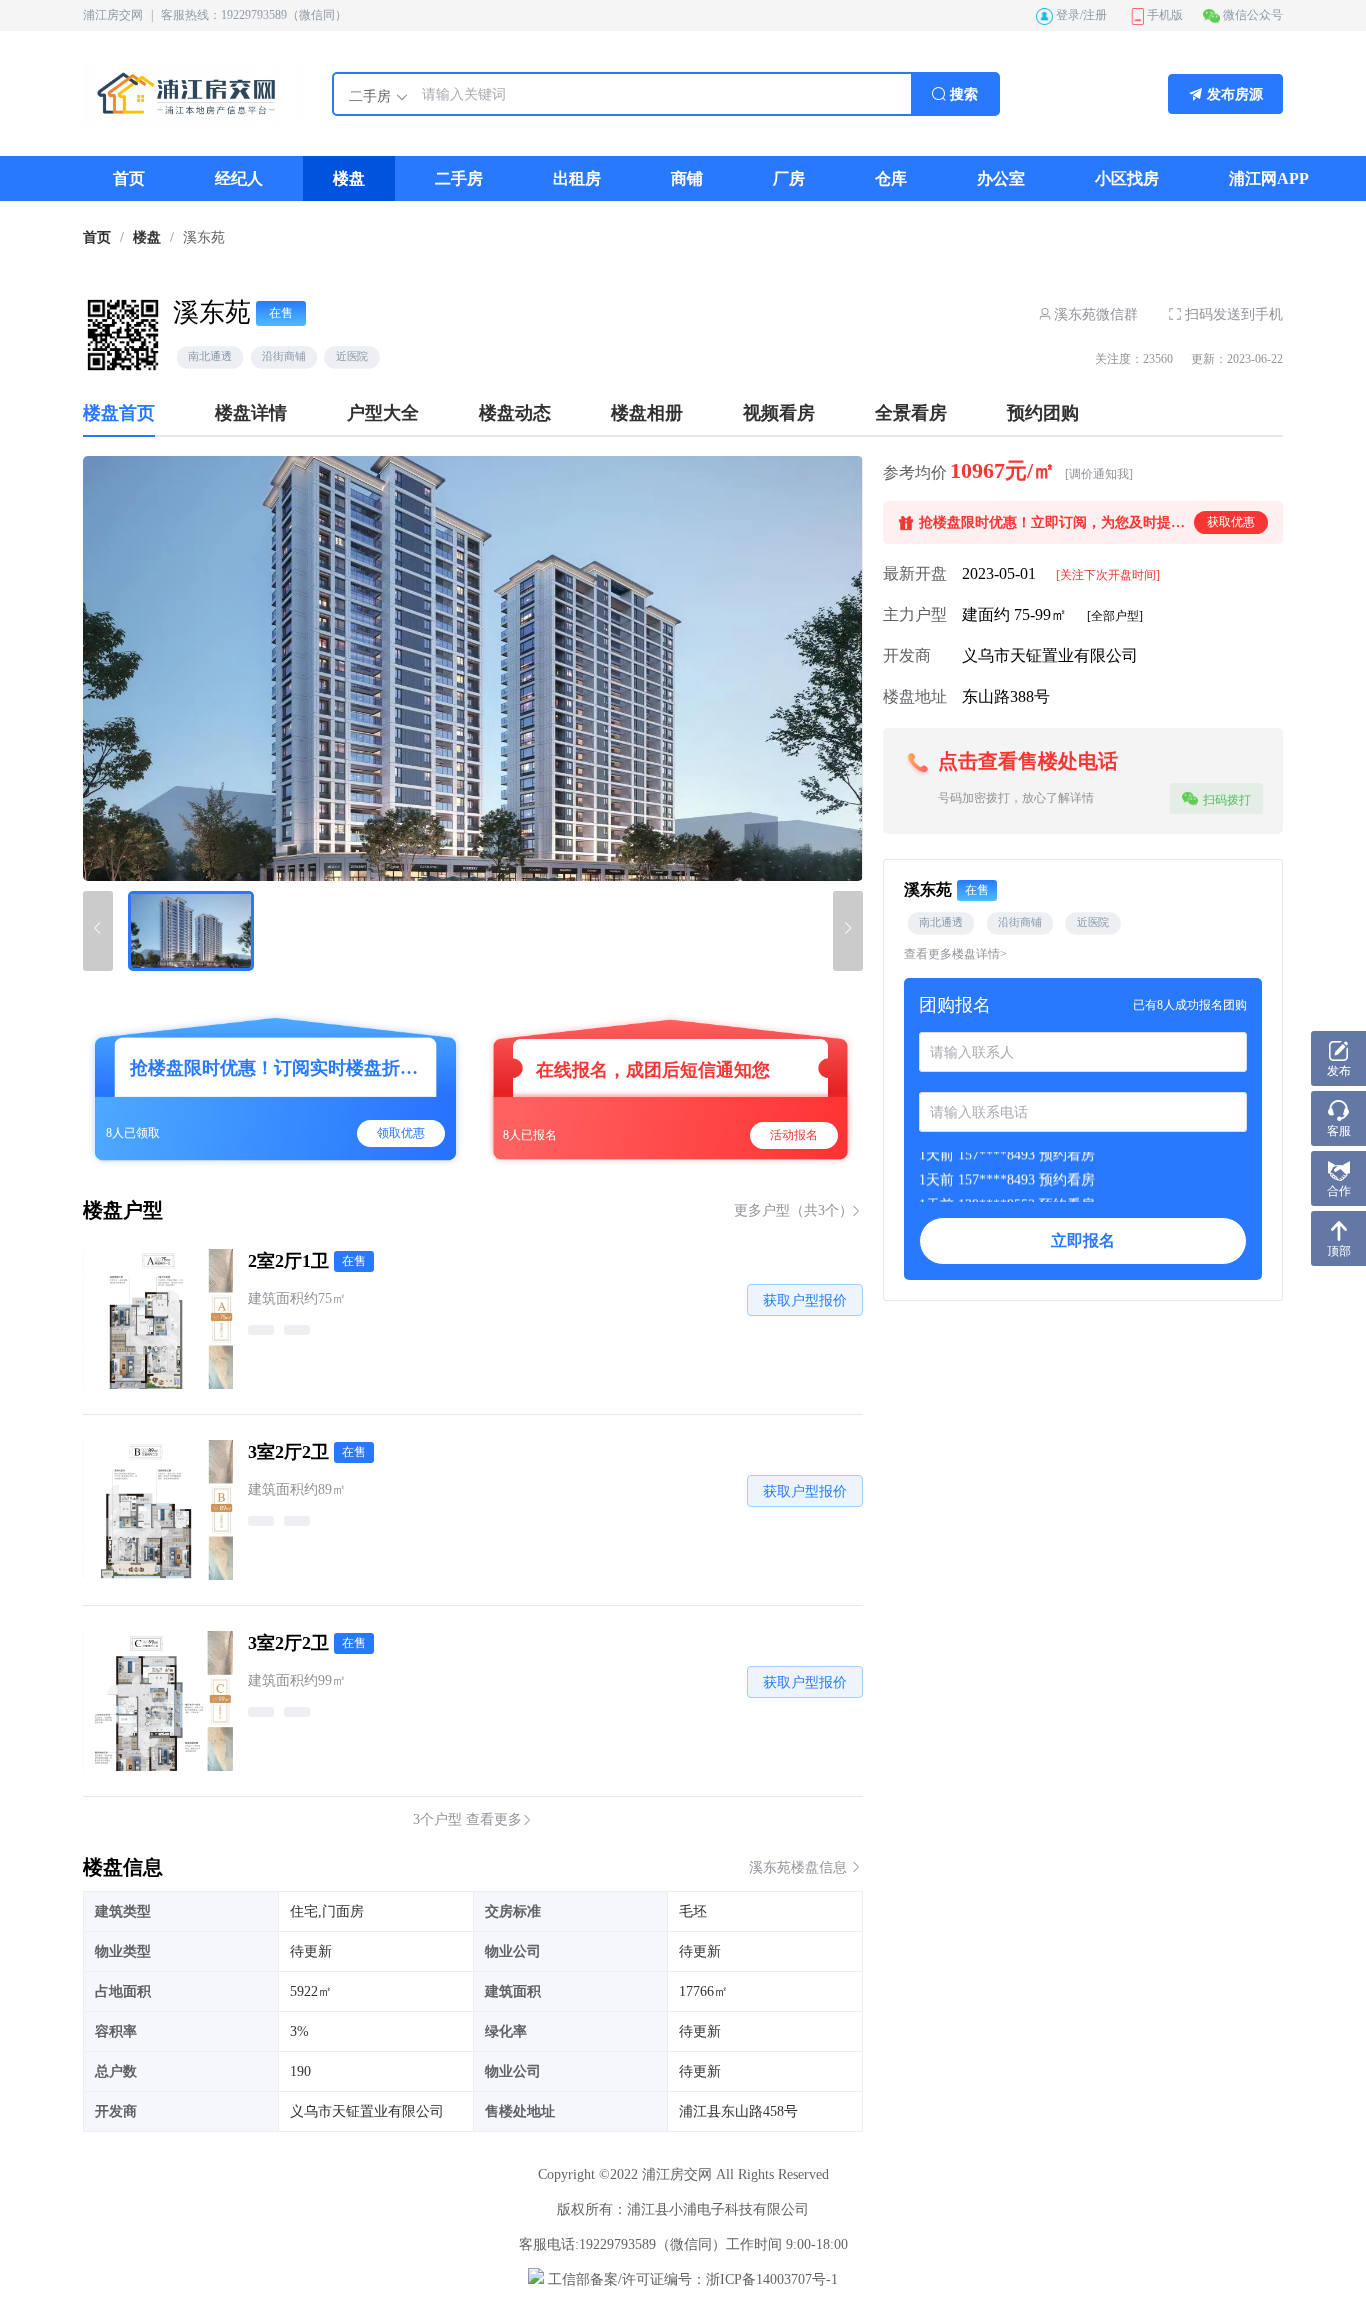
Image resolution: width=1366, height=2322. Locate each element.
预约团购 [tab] (1043, 413)
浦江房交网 (113, 15)
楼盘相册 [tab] (647, 413)
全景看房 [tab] (911, 413)
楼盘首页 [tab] (119, 413)
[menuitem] (129, 178)
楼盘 (147, 237)
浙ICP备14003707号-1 (772, 2279)
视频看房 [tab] (779, 413)
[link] (97, 238)
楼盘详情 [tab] (251, 413)
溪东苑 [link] (204, 238)
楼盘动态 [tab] (515, 413)
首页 (97, 237)
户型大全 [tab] (383, 413)
